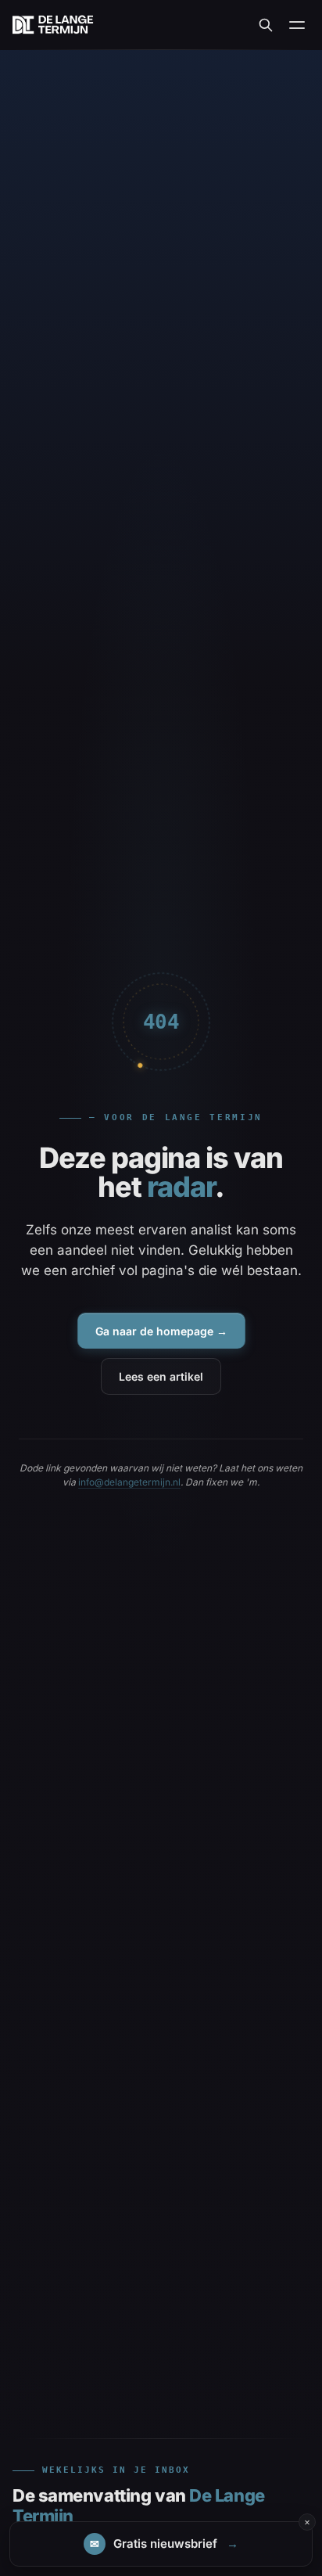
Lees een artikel (161, 1376)
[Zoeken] (266, 25)
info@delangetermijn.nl (129, 1482)
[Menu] (297, 25)
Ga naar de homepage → (161, 1331)
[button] (161, 2544)
